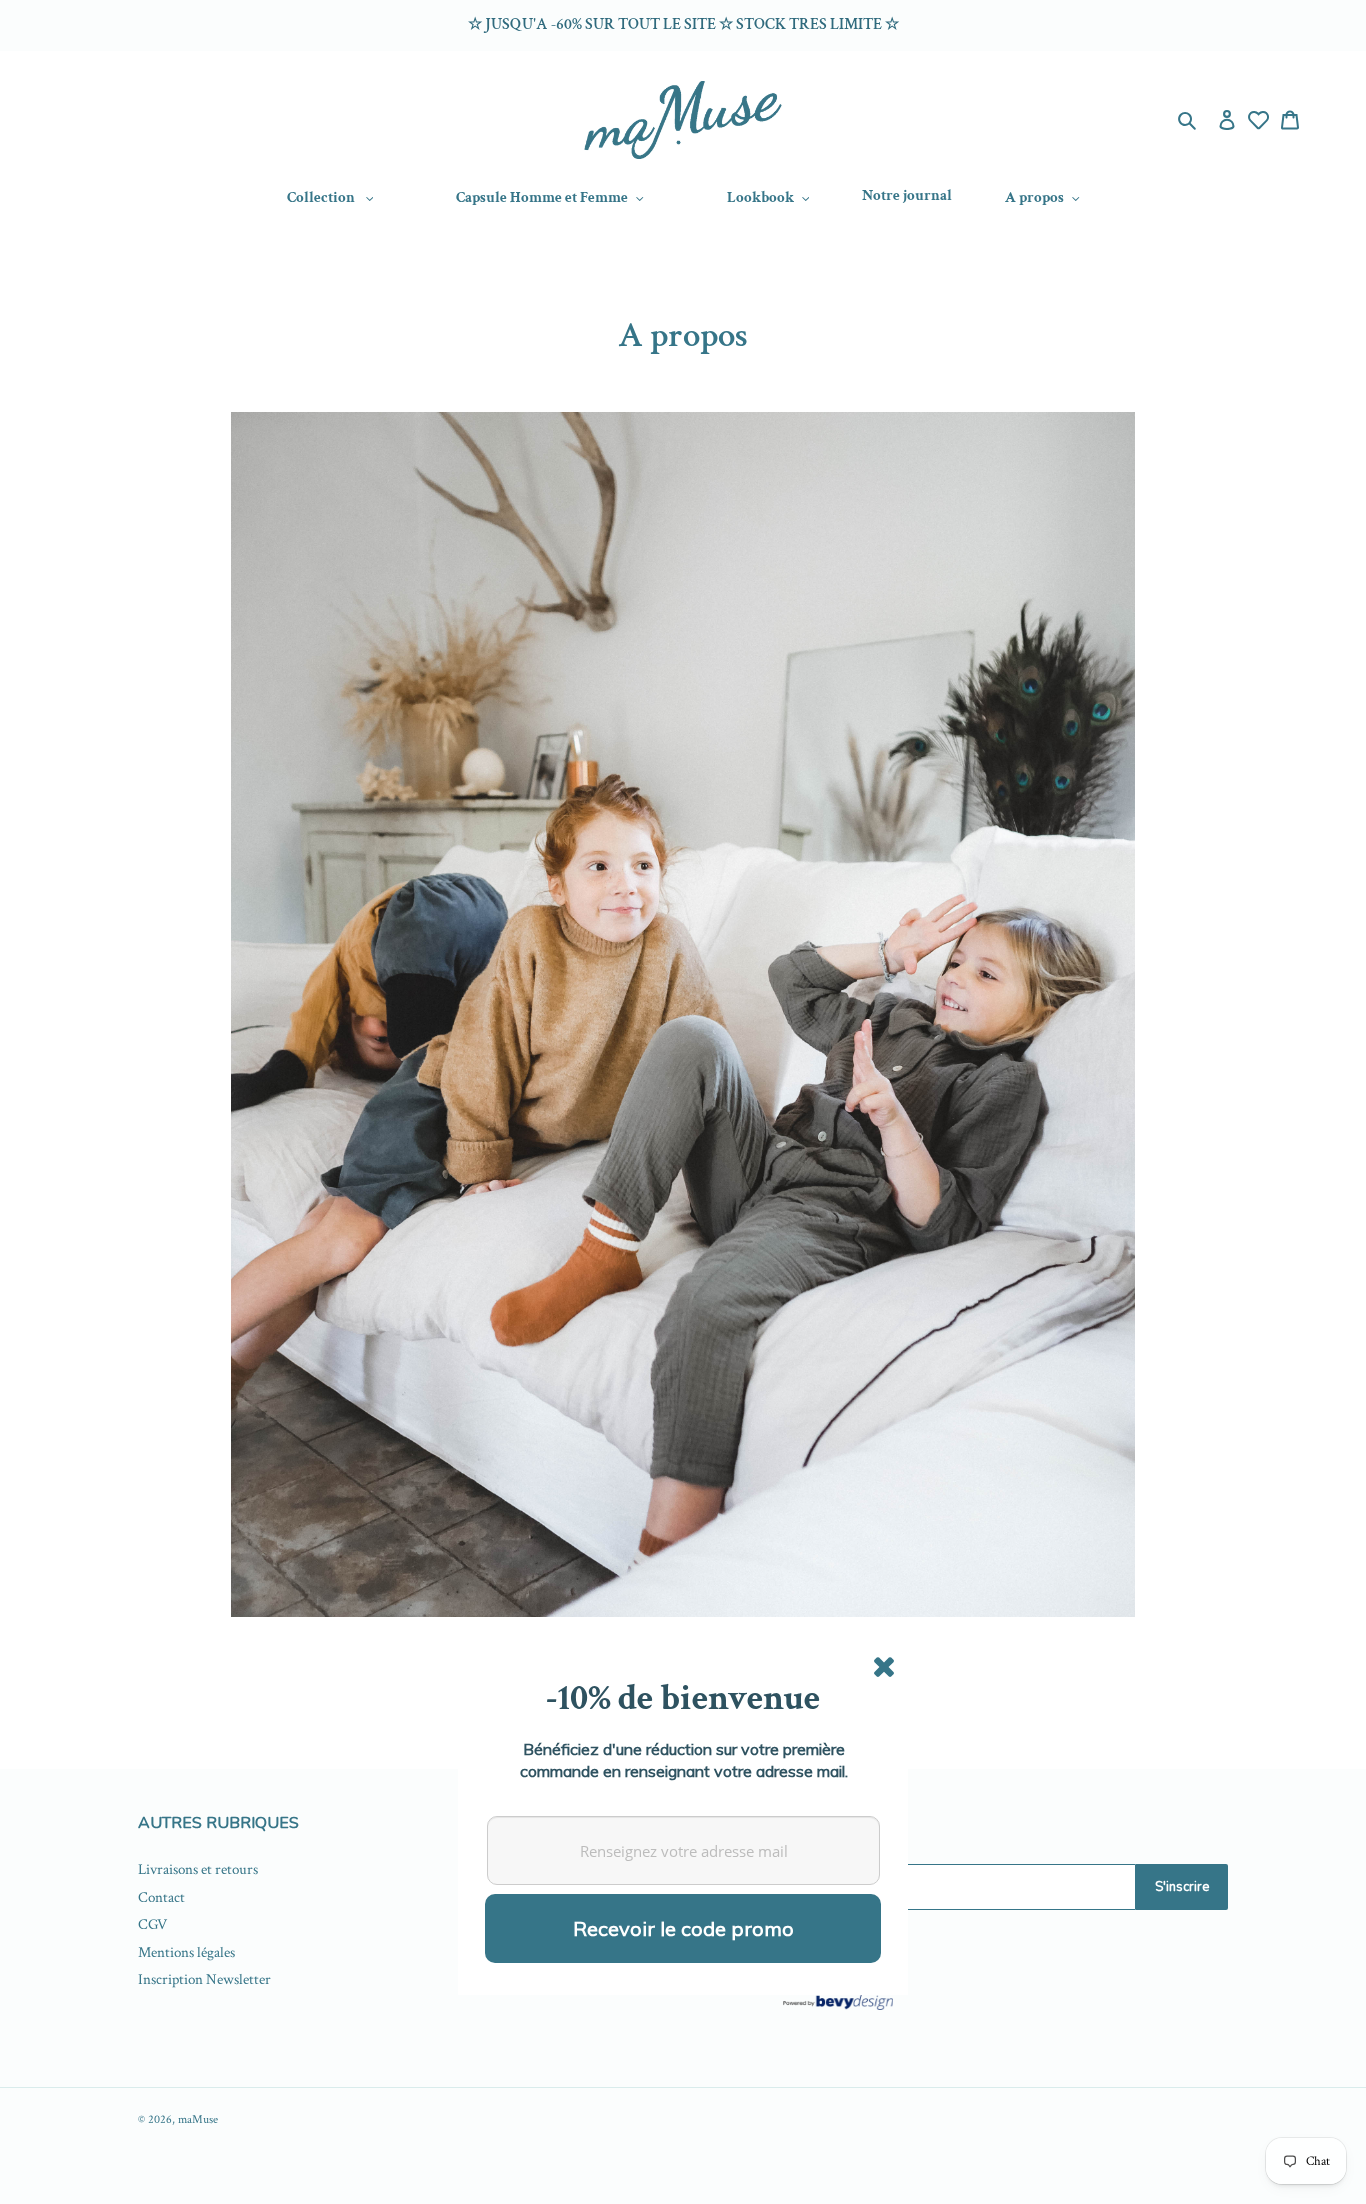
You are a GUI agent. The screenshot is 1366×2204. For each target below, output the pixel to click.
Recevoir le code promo (683, 1928)
